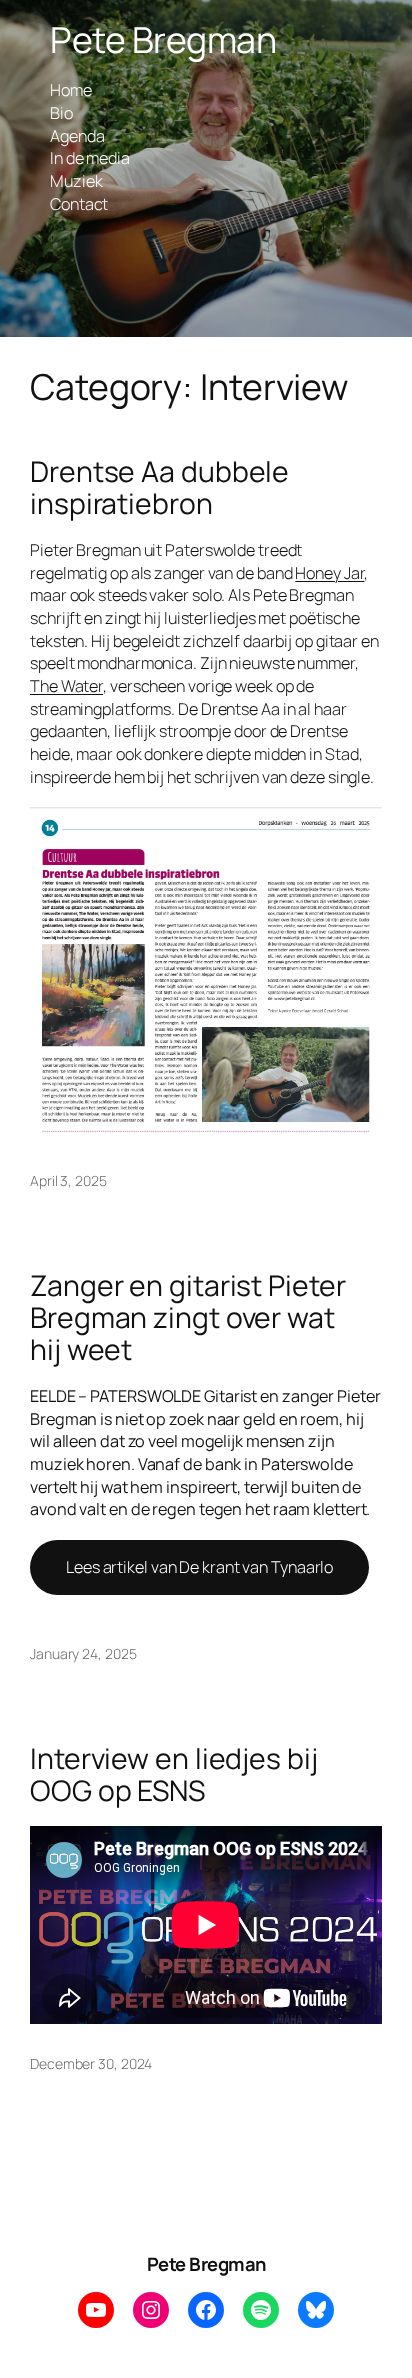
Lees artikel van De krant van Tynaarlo (199, 1567)
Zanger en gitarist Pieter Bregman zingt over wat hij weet (188, 1318)
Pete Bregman (163, 39)
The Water (66, 686)
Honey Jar (329, 573)
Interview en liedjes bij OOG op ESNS (174, 1775)
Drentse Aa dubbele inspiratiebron (159, 488)
